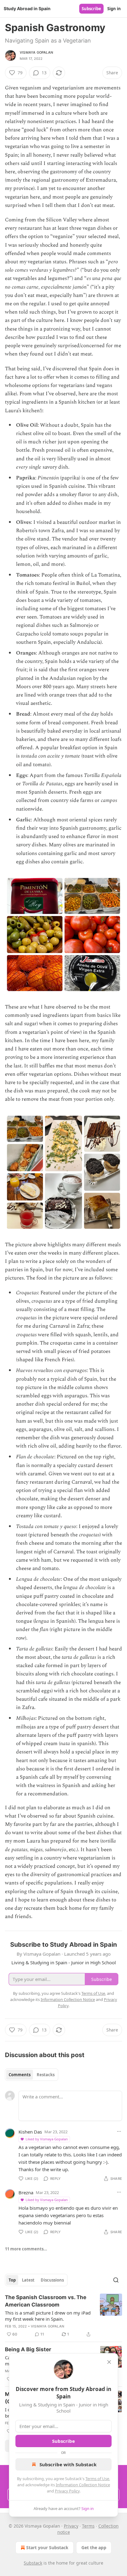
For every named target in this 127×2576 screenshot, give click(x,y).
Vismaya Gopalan (36, 52)
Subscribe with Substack (68, 2464)
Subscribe (91, 9)
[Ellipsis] (119, 2131)
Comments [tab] (20, 2075)
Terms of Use (97, 2479)
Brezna (26, 2192)
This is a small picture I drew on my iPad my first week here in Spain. (48, 2316)
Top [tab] (12, 2280)
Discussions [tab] (52, 2280)
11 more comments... (26, 2249)
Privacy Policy (67, 2491)
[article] (63, 2316)
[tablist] (32, 2075)
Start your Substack (47, 2547)
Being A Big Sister (28, 2349)
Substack (33, 2563)
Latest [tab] (28, 2280)
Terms (88, 2526)
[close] (109, 2362)
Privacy (71, 2526)
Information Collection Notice (83, 2485)
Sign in (114, 9)
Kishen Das (30, 2132)
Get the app (94, 2547)
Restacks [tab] (46, 2075)
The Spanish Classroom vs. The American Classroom (46, 2301)
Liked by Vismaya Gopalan (47, 2139)
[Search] (116, 2280)
